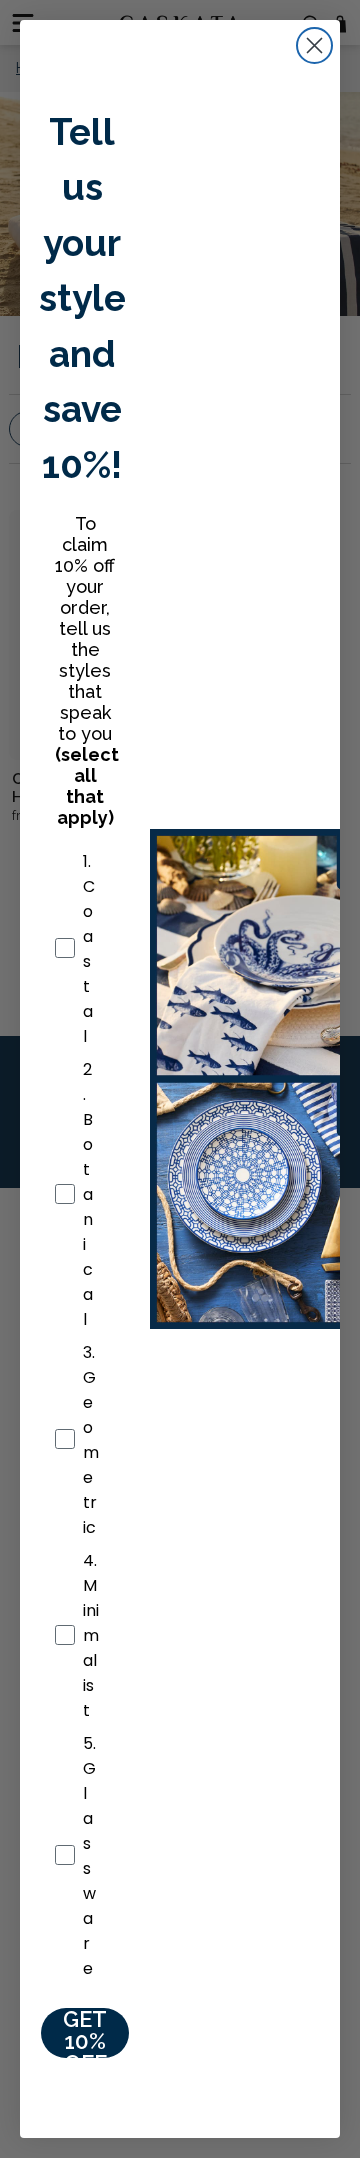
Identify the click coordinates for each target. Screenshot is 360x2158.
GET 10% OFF (85, 2033)
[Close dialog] (314, 45)
